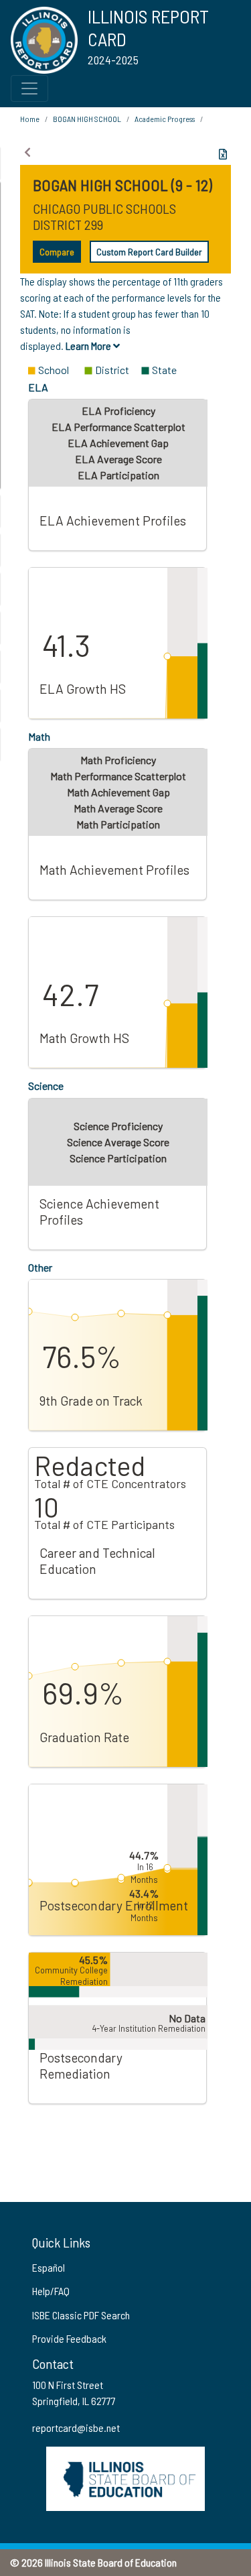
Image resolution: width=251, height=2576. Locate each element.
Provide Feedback (69, 2338)
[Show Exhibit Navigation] (27, 152)
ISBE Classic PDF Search (81, 2315)
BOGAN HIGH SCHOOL (87, 119)
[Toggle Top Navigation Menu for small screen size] (29, 88)
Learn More (89, 346)
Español (49, 2267)
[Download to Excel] (223, 154)
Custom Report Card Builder (149, 252)
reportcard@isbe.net (76, 2428)
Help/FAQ (51, 2291)
